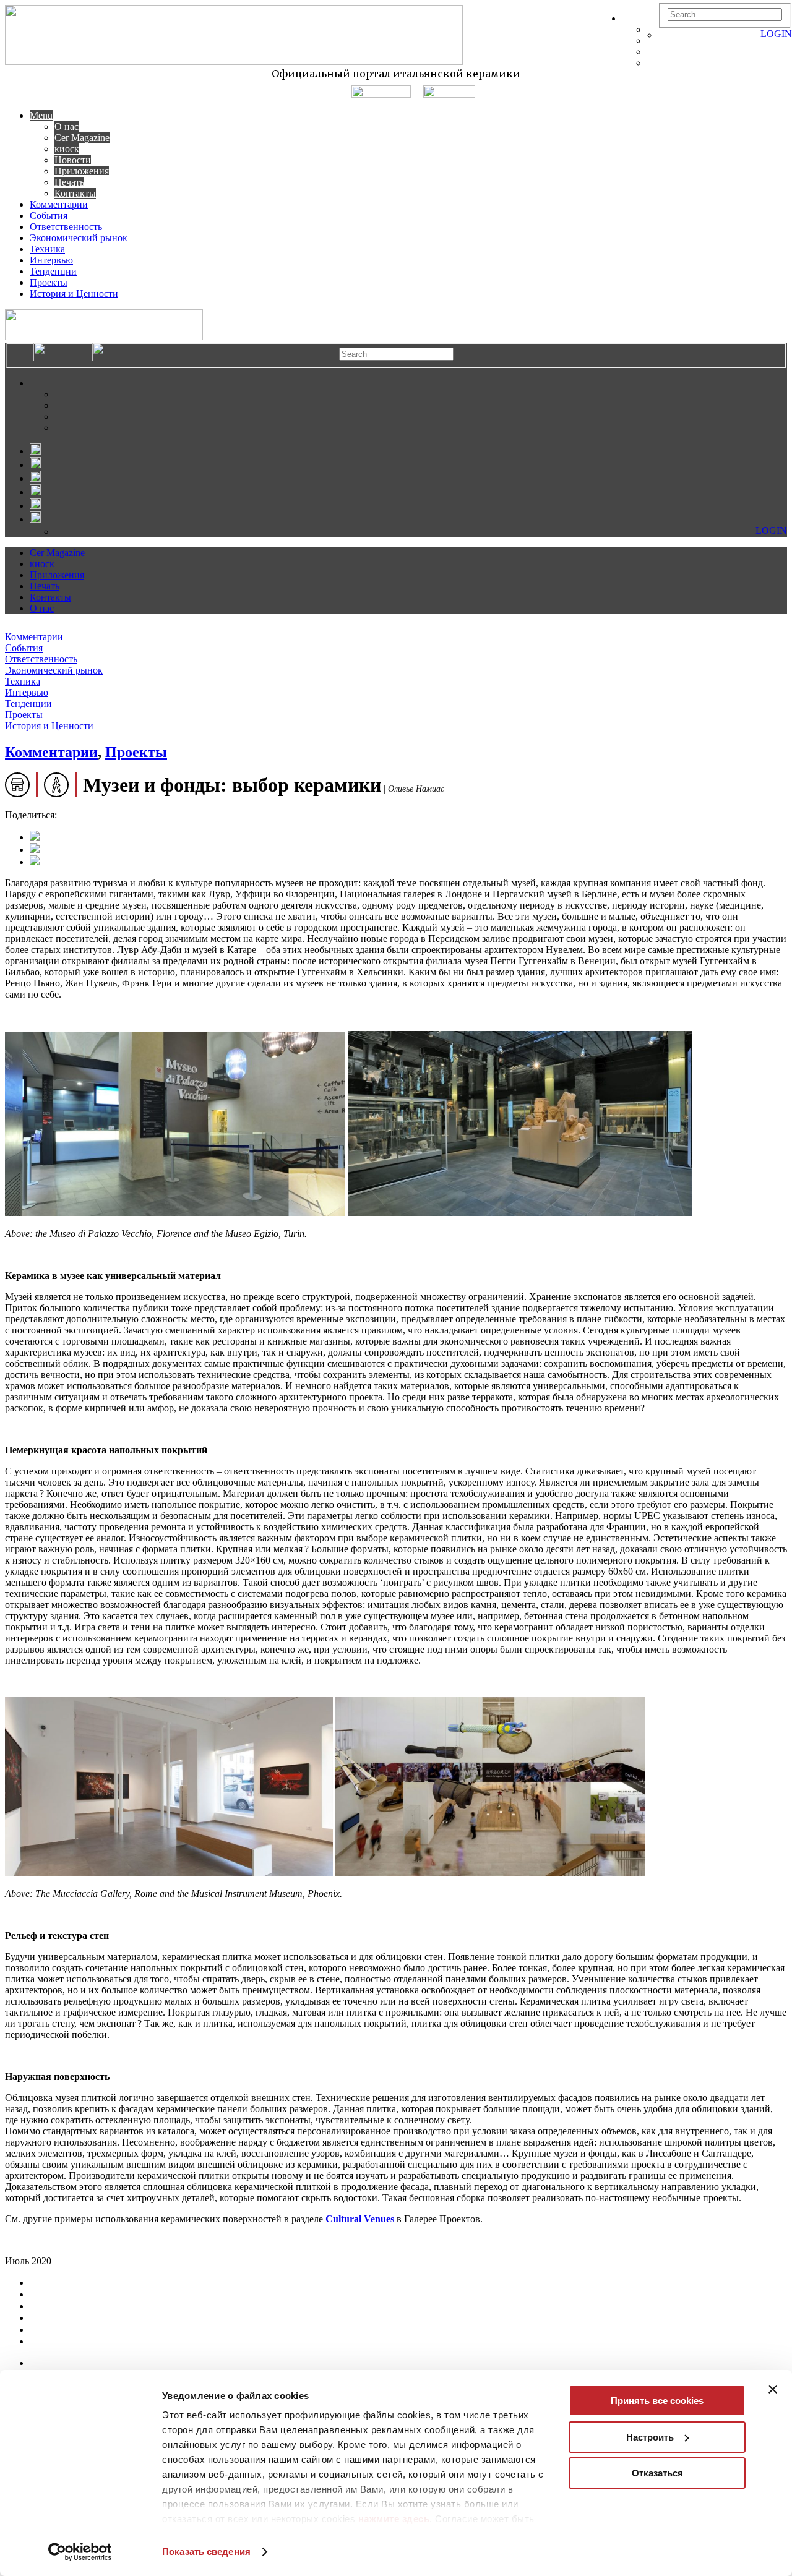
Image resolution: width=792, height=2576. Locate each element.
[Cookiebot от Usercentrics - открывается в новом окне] (80, 2552)
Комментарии (59, 204)
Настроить (650, 2437)
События (49, 216)
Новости (73, 160)
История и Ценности (74, 293)
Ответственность (66, 227)
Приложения (82, 171)
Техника (47, 249)
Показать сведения (206, 2552)
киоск (67, 149)
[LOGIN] (665, 35)
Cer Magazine (82, 138)
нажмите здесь (394, 2519)
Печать (69, 182)
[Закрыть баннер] (773, 2389)
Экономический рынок (79, 238)
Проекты (49, 282)
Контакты (75, 193)
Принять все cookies (657, 2401)
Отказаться (657, 2473)
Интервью (51, 260)
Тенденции (53, 271)
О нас (67, 126)
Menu (41, 115)
